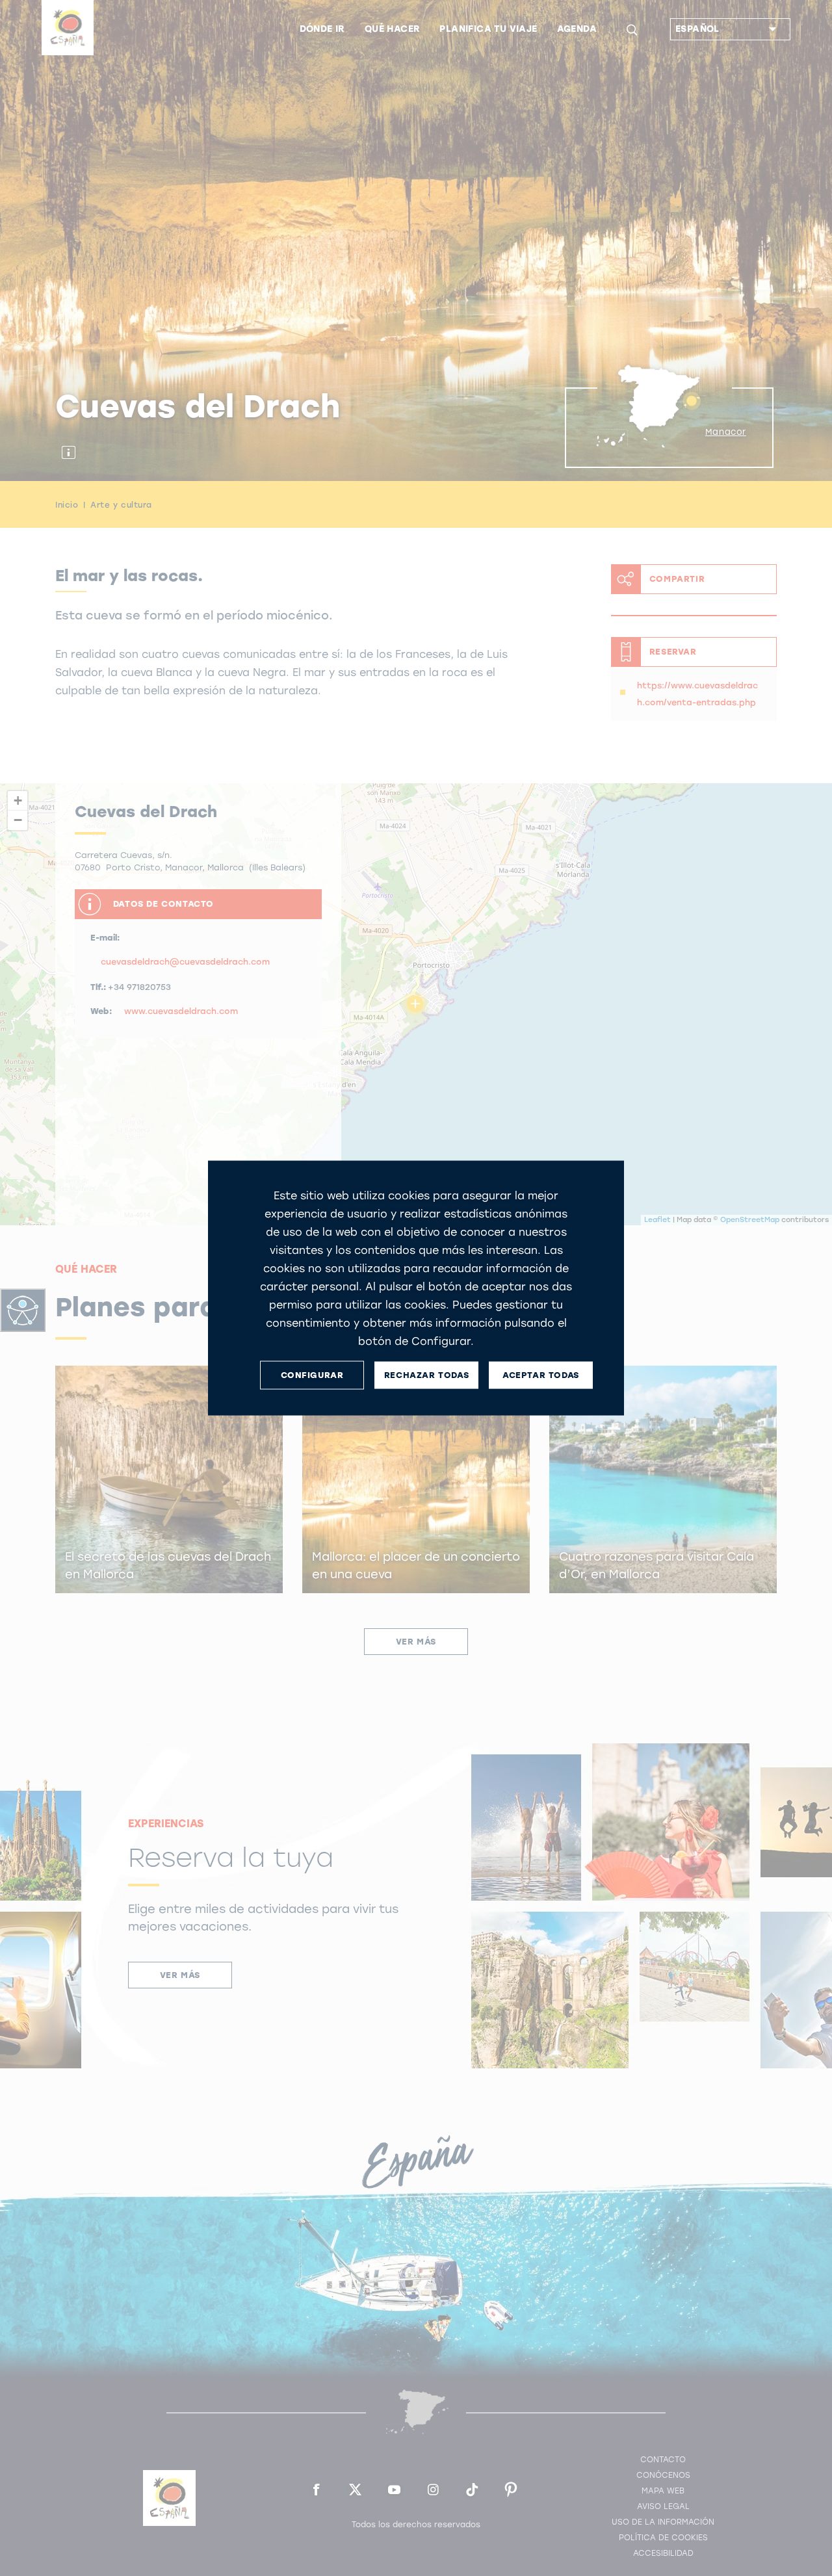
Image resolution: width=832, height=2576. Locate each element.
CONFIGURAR (312, 1375)
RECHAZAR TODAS (426, 1375)
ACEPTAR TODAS (541, 1375)
